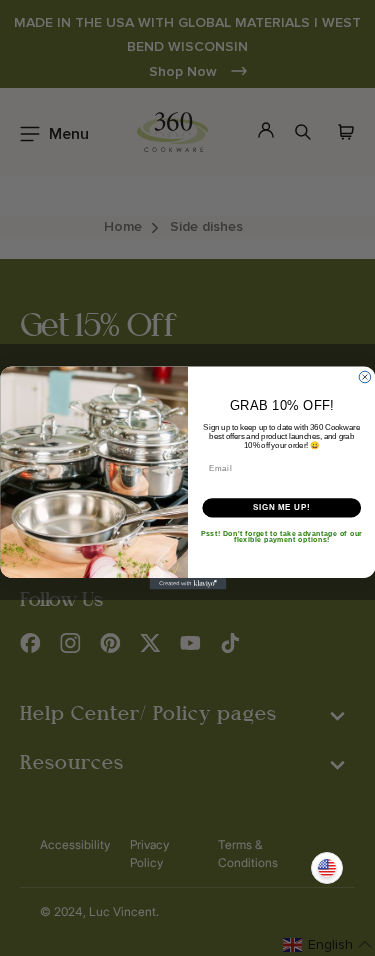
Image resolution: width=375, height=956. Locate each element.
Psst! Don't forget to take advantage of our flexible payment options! (281, 536)
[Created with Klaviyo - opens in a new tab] (187, 584)
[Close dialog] (365, 377)
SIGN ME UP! (281, 507)
